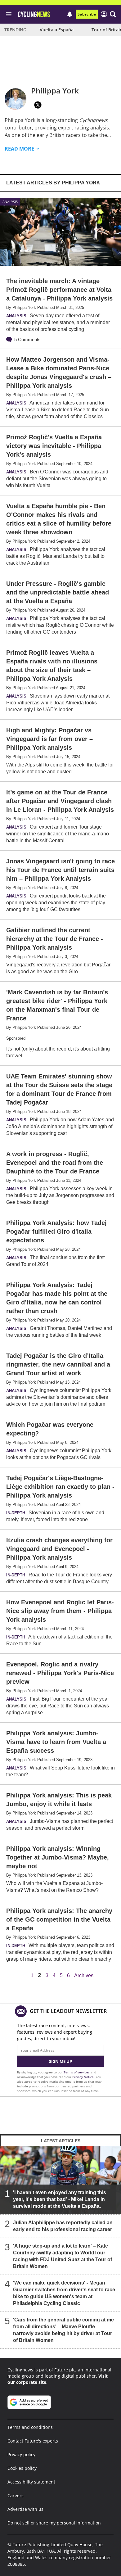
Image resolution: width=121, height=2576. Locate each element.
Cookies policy (22, 2468)
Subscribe (87, 14)
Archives (84, 1976)
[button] (113, 14)
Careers (16, 2495)
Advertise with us (25, 2509)
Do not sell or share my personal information (54, 2523)
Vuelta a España (57, 30)
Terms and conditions (30, 2427)
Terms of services (77, 2072)
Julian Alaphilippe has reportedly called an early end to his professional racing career (63, 2226)
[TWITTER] (38, 105)
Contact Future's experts (33, 2441)
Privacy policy (21, 2454)
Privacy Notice (83, 2077)
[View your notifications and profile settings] (70, 14)
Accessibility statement (31, 2482)
